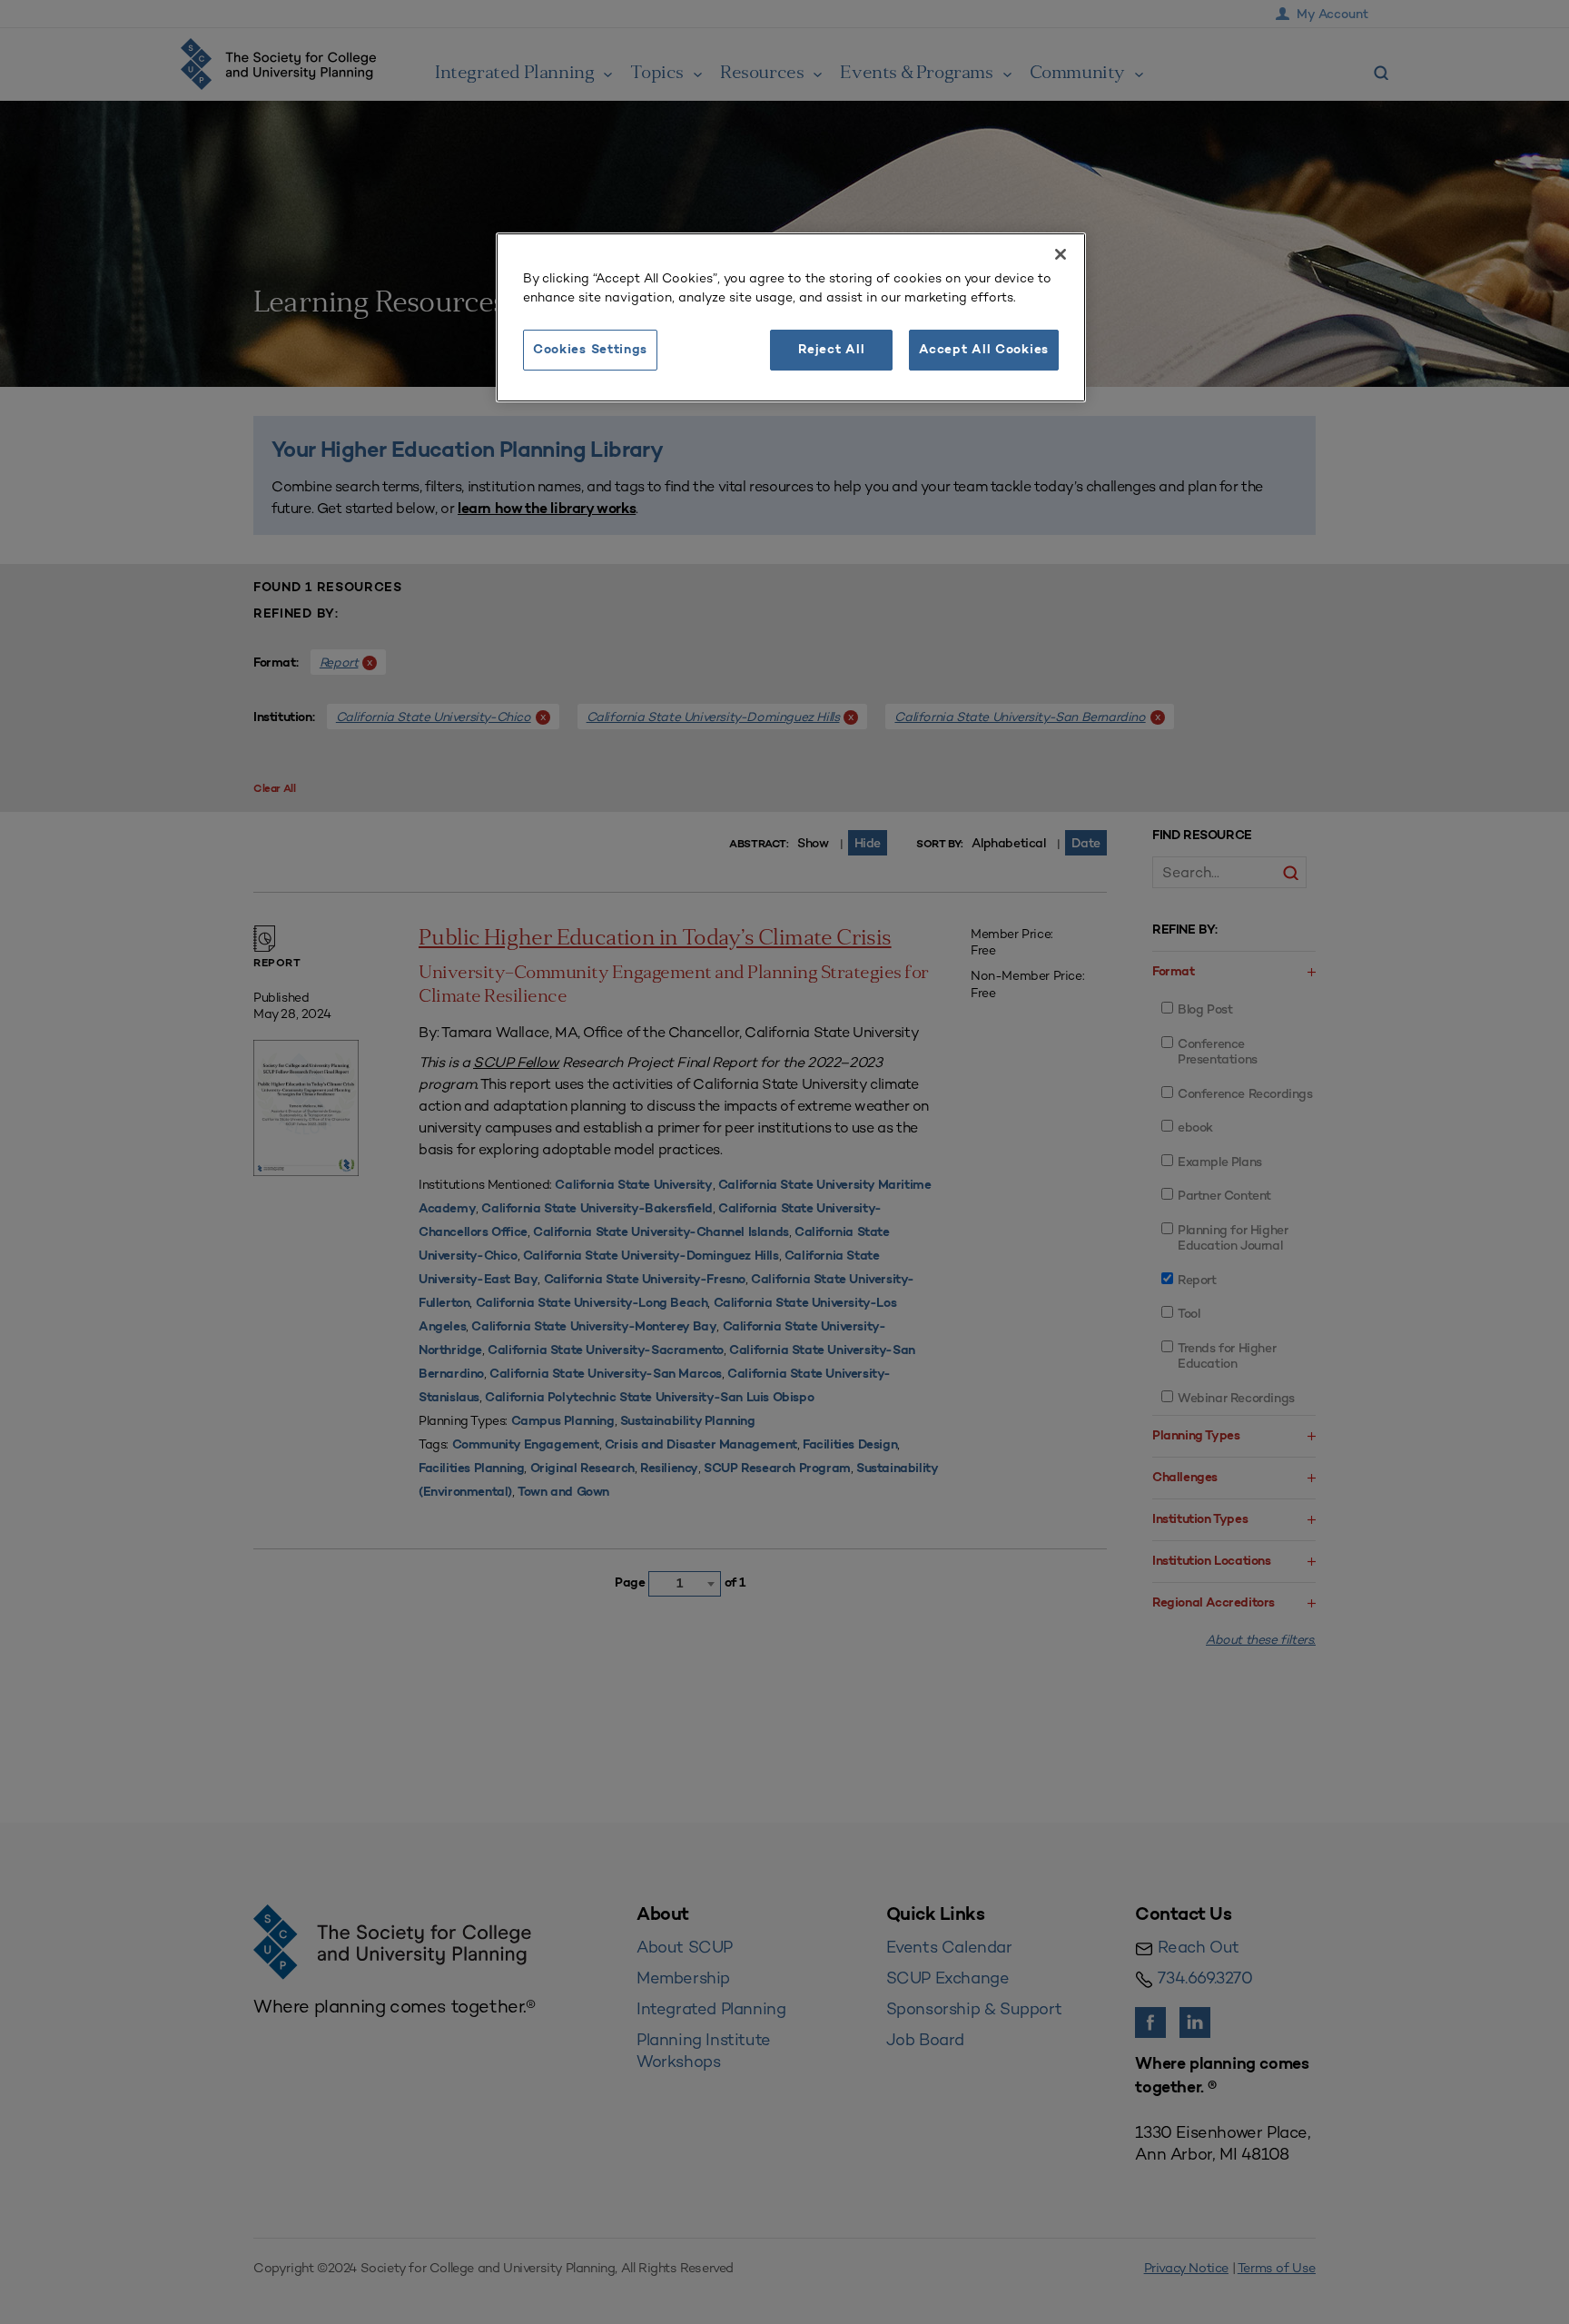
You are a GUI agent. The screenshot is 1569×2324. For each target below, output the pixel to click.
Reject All (831, 350)
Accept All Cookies (984, 350)
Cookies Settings (590, 350)
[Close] (1061, 254)
